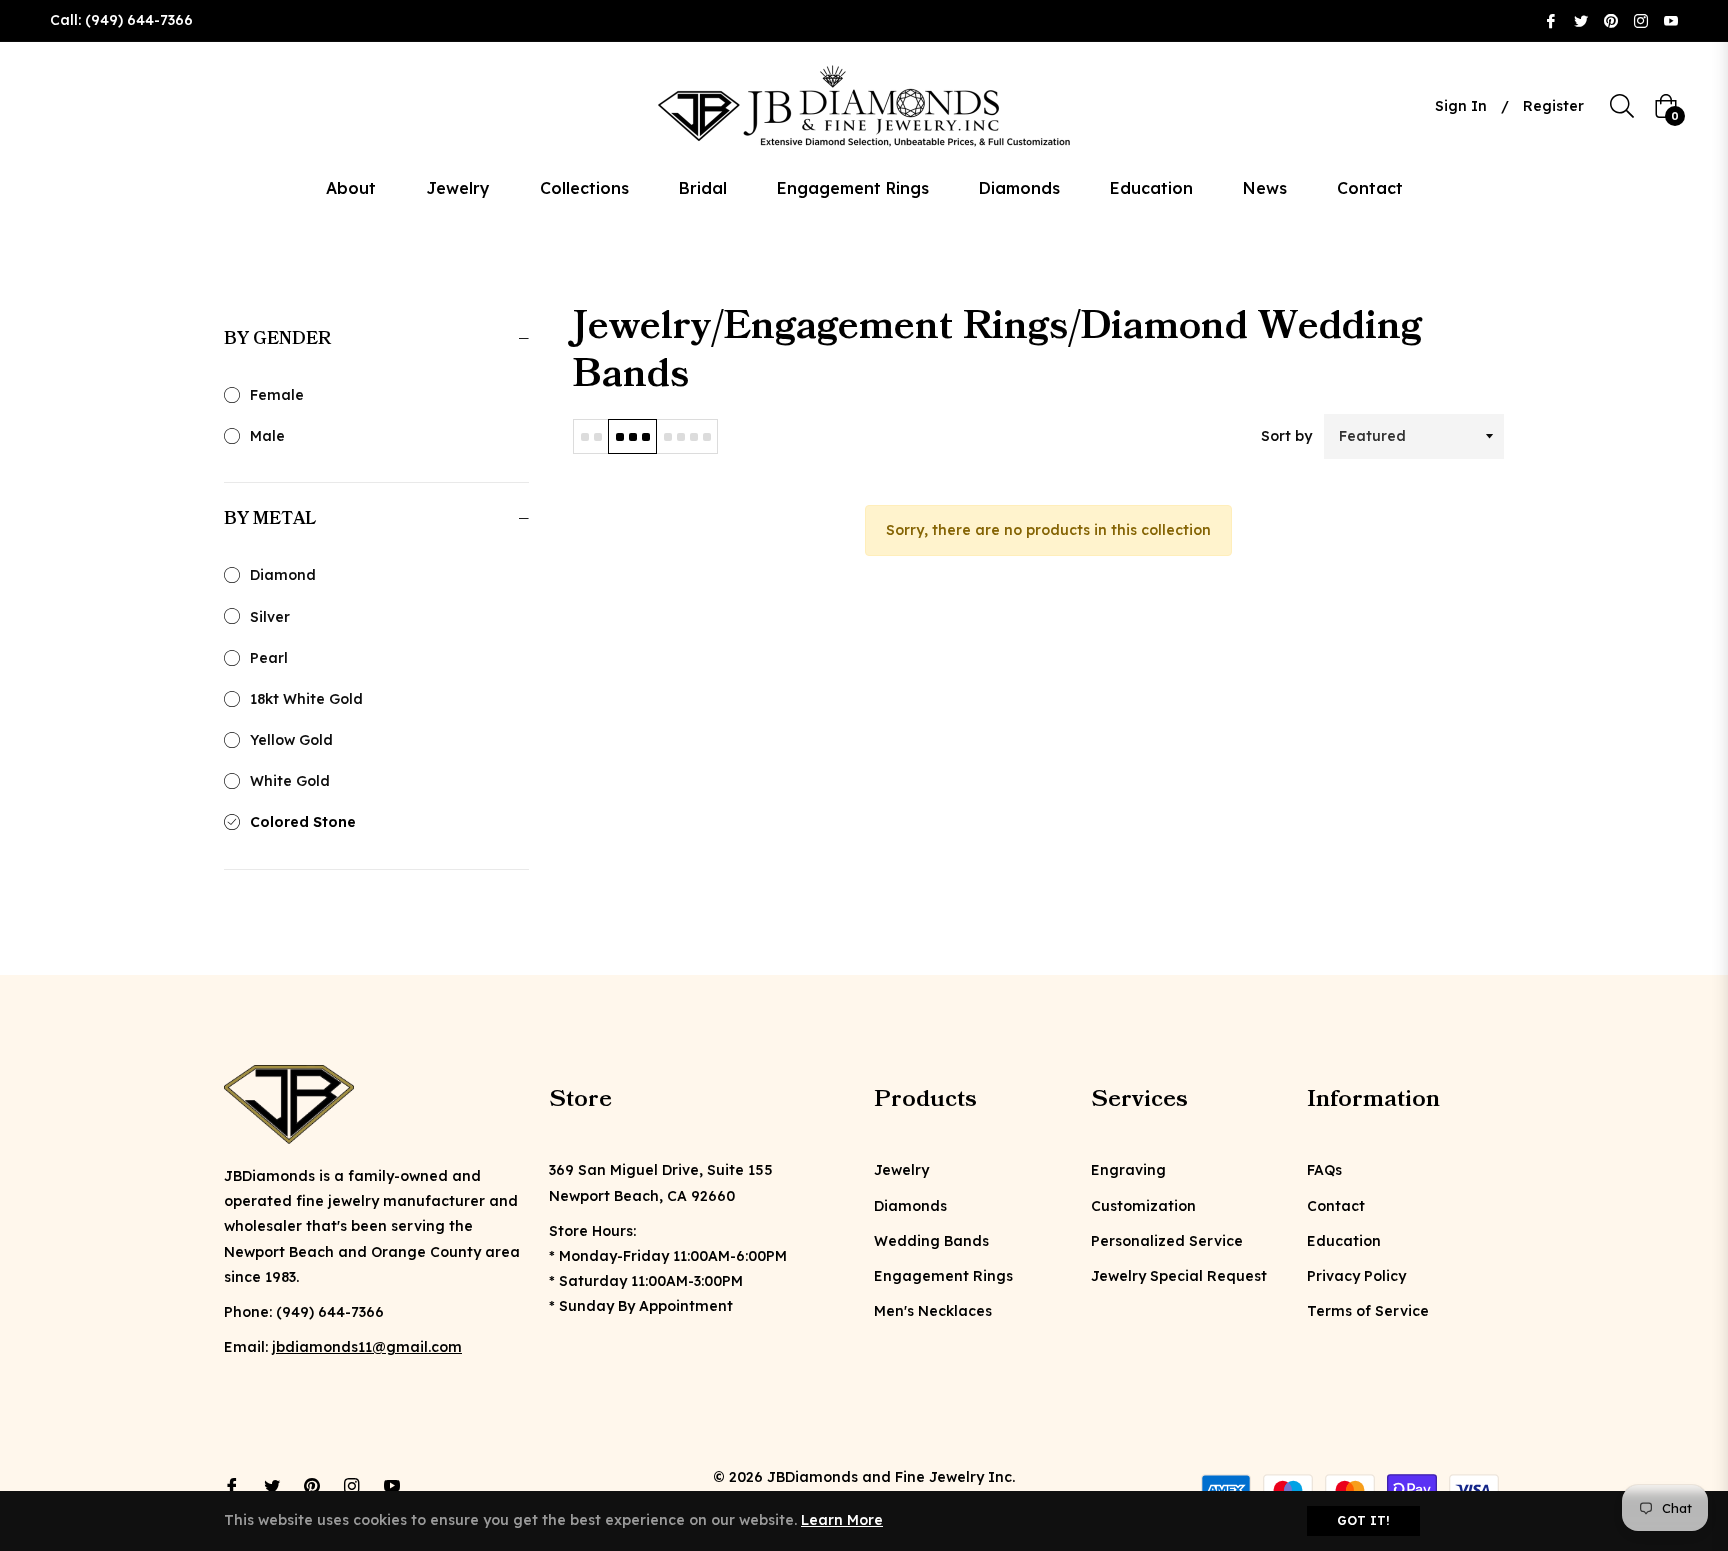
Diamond (283, 575)
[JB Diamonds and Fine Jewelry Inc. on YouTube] (1671, 20)
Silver (270, 617)
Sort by (1286, 436)
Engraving (1128, 1170)
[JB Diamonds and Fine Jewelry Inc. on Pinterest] (1611, 20)
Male (267, 436)
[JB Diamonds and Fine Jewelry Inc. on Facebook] (1551, 20)
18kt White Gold (306, 699)
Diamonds (910, 1206)
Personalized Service (1167, 1241)
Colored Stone (303, 822)
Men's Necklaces (933, 1311)
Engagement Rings (943, 1276)
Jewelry (901, 1170)
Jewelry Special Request (1179, 1276)
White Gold (290, 781)
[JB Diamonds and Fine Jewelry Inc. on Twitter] (1581, 20)
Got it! (1363, 1520)
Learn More (842, 1520)
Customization (1143, 1206)
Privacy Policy (1356, 1276)
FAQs (1324, 1170)
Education (1344, 1241)
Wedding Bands (931, 1241)
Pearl (269, 658)
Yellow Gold (291, 740)
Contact (1336, 1206)
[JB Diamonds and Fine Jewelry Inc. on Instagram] (1641, 20)
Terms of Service (1368, 1311)
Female (277, 395)
